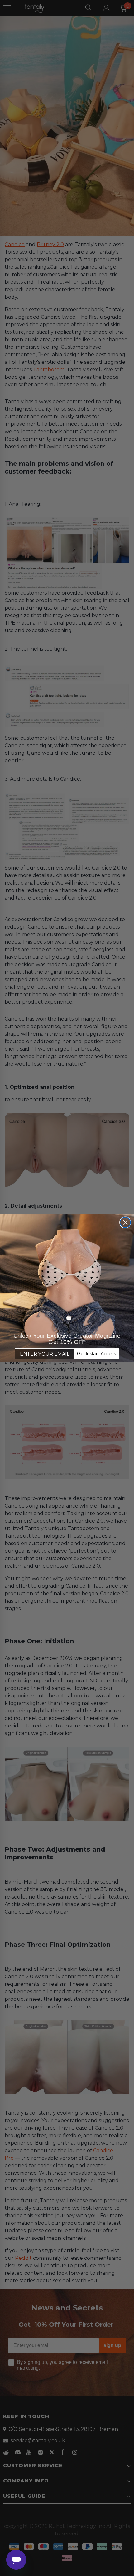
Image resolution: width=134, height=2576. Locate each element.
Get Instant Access (96, 1354)
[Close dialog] (125, 1222)
